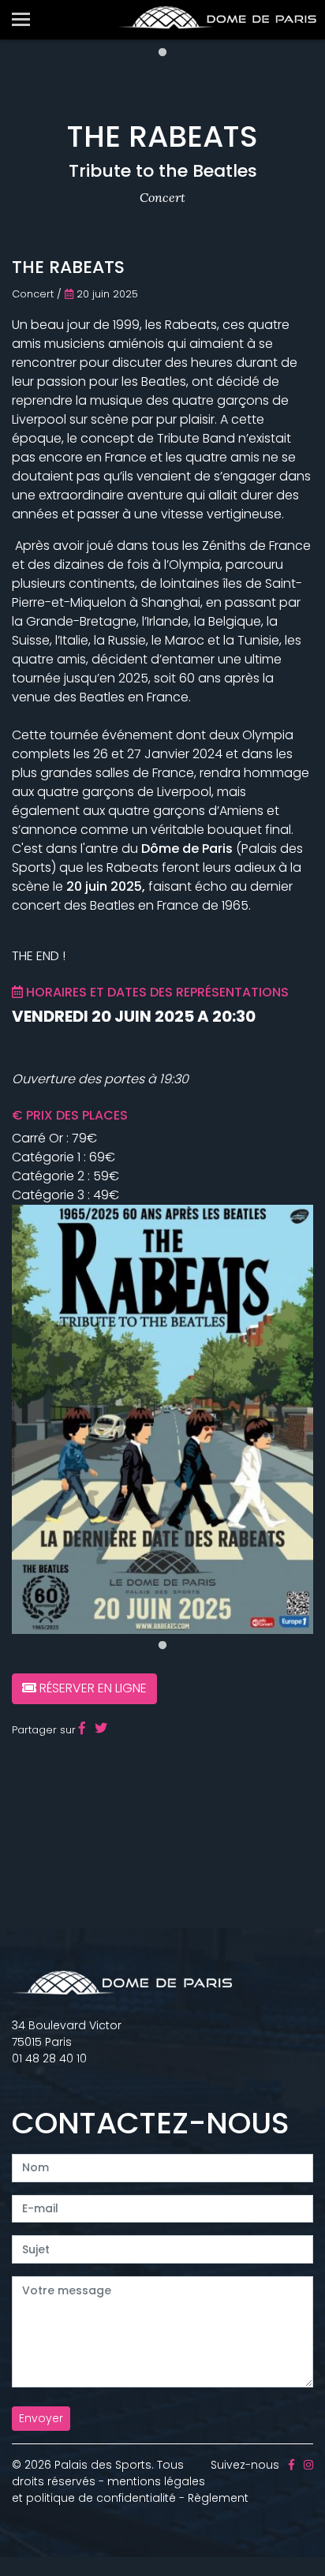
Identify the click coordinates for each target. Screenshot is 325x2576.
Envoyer (41, 2418)
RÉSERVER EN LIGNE (92, 1688)
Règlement (218, 2498)
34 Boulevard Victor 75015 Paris (67, 2034)
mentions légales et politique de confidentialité (108, 2490)
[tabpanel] (162, 1419)
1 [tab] (162, 53)
